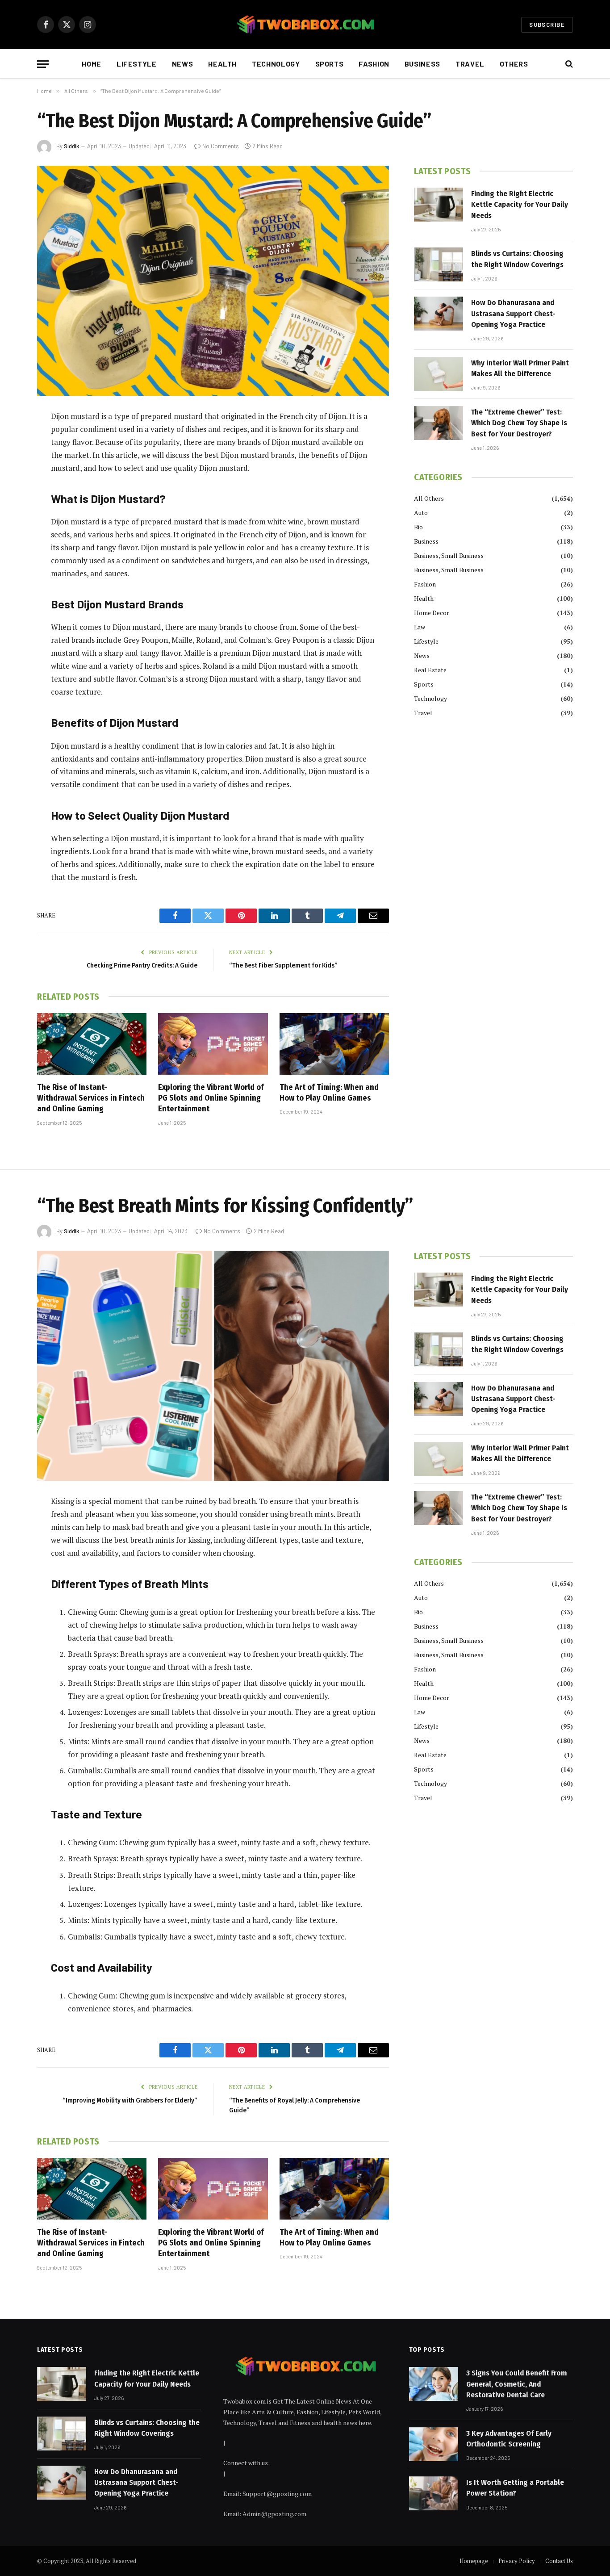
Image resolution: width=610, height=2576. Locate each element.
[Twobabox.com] (305, 25)
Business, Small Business (449, 555)
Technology (276, 64)
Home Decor (432, 613)
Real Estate (430, 670)
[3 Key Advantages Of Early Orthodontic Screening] (434, 2444)
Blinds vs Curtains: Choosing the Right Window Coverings (517, 259)
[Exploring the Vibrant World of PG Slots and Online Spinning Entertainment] (213, 1044)
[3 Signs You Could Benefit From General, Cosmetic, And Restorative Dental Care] (434, 2384)
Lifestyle (137, 64)
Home (92, 64)
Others (514, 64)
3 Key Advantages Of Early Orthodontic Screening (509, 2439)
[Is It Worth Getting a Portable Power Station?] (434, 2493)
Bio (418, 527)
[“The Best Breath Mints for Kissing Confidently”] (213, 1366)
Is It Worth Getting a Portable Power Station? (515, 2488)
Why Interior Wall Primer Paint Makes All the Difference (520, 368)
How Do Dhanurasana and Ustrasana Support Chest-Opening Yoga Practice (513, 314)
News (183, 64)
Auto (421, 513)
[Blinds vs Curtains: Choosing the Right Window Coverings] (439, 264)
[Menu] (43, 64)
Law (420, 627)
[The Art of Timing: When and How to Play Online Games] (334, 1044)
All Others (429, 498)
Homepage (474, 2561)
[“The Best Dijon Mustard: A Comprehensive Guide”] (213, 281)
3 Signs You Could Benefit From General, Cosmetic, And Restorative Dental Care (516, 2384)
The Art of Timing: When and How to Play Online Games (329, 1093)
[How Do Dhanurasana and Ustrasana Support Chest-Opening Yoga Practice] (439, 314)
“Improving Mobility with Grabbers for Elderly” (130, 2100)
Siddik (72, 146)
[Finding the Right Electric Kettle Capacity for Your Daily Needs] (439, 205)
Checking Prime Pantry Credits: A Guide (142, 965)
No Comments (221, 146)
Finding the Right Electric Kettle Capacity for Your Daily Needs (520, 205)
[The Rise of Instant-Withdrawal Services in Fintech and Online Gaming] (92, 1044)
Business (422, 64)
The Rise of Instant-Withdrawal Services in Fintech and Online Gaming (91, 1098)
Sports (330, 64)
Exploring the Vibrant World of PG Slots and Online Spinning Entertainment (211, 1098)
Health (222, 64)
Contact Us (559, 2561)
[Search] (568, 64)
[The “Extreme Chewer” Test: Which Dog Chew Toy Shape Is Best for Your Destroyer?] (439, 423)
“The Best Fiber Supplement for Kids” (283, 965)
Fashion (374, 64)
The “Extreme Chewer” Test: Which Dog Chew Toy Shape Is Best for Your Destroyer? (519, 423)
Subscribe (547, 25)
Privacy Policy (517, 2561)
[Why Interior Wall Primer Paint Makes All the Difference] (439, 374)
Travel (470, 64)
